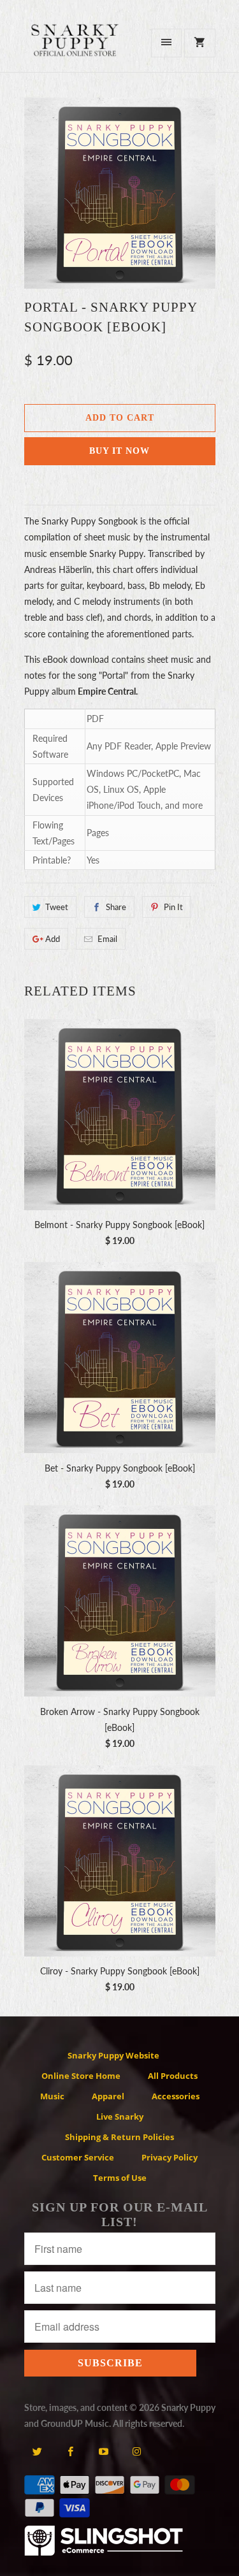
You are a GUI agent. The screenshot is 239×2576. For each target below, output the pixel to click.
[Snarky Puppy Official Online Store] (75, 47)
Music (52, 2096)
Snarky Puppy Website (113, 2055)
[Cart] (199, 43)
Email (107, 939)
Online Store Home (81, 2076)
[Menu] (166, 43)
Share (116, 907)
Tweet (57, 907)
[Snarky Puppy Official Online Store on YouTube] (104, 2451)
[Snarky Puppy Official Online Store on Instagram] (137, 2451)
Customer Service (78, 2157)
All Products (173, 2076)
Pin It (173, 907)
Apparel (108, 2096)
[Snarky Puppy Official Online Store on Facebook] (70, 2451)
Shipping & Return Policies (119, 2137)
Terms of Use (120, 2178)
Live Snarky (120, 2117)
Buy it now (119, 451)
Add (53, 939)
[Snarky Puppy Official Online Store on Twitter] (37, 2451)
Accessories (176, 2096)
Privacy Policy (170, 2157)
